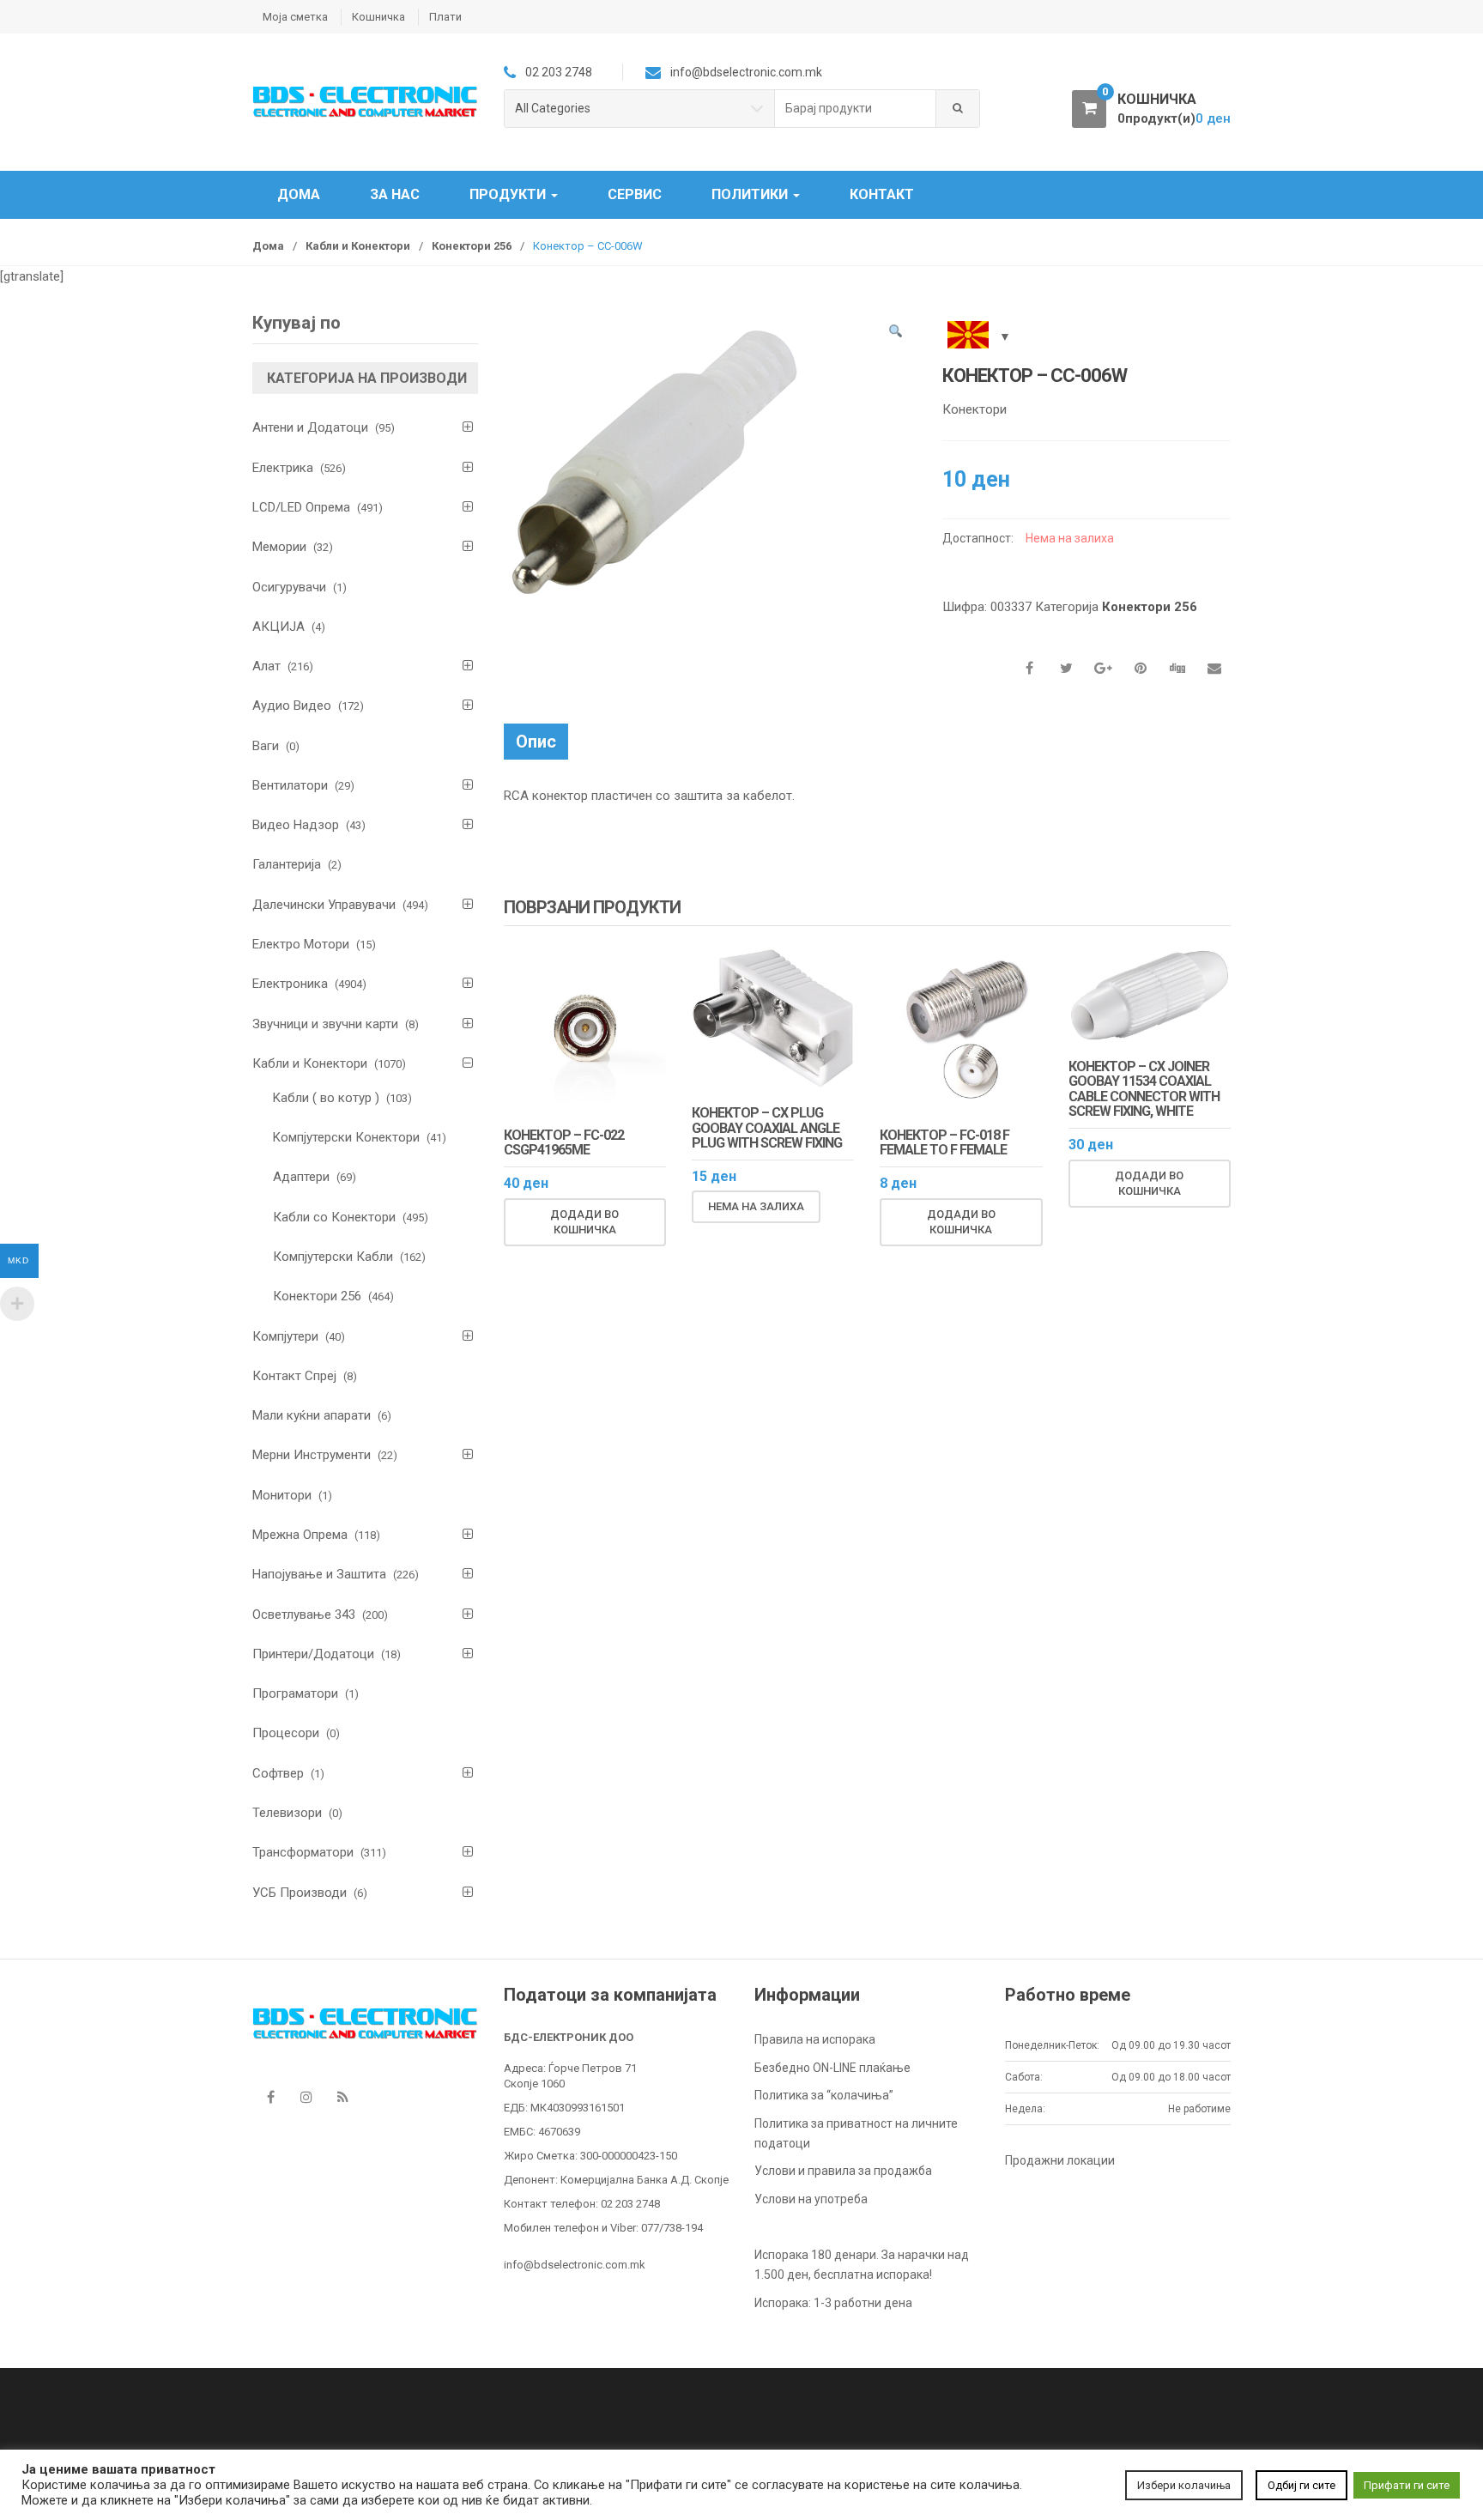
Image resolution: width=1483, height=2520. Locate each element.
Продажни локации (1060, 2160)
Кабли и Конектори (358, 246)
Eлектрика (283, 468)
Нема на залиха (756, 1206)
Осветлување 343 (304, 1614)
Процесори (286, 1733)
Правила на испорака (815, 2039)
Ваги (266, 746)
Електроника (290, 984)
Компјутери (285, 1336)
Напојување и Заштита (319, 1574)
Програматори (295, 1693)
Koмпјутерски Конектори (346, 1137)
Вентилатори (290, 785)
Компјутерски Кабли (333, 1257)
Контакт (882, 194)
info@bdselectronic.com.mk (575, 2265)
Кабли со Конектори (334, 1217)
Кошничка (378, 17)
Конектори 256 (472, 246)
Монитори (282, 1495)
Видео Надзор (296, 825)
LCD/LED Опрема (301, 507)
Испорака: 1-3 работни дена (833, 2303)
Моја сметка (295, 17)
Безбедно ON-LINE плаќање (832, 2068)
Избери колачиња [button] (1184, 2485)
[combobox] (856, 109)
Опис (536, 742)
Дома (299, 194)
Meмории (279, 547)
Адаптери (301, 1177)
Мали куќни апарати (312, 1415)
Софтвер (278, 1773)
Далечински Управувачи (324, 905)
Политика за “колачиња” (824, 2095)
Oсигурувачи (289, 587)
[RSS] (342, 2097)
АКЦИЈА (278, 627)
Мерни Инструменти (312, 1455)
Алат (266, 666)
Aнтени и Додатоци (310, 427)
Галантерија (287, 864)
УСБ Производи (300, 1893)
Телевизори (287, 1813)
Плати (445, 17)
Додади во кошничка (584, 1222)
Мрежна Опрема (300, 1535)
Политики (751, 194)
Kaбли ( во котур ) (326, 1098)
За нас (395, 194)
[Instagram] (306, 2097)
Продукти (509, 194)
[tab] (536, 742)
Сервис (635, 194)
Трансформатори (303, 1852)
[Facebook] (270, 2097)
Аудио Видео (292, 706)
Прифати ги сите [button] (1407, 2485)
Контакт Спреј (294, 1376)
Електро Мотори (301, 944)
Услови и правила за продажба (843, 2171)
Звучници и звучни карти (325, 1024)
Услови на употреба (811, 2199)
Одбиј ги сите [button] (1301, 2485)
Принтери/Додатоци (313, 1654)
